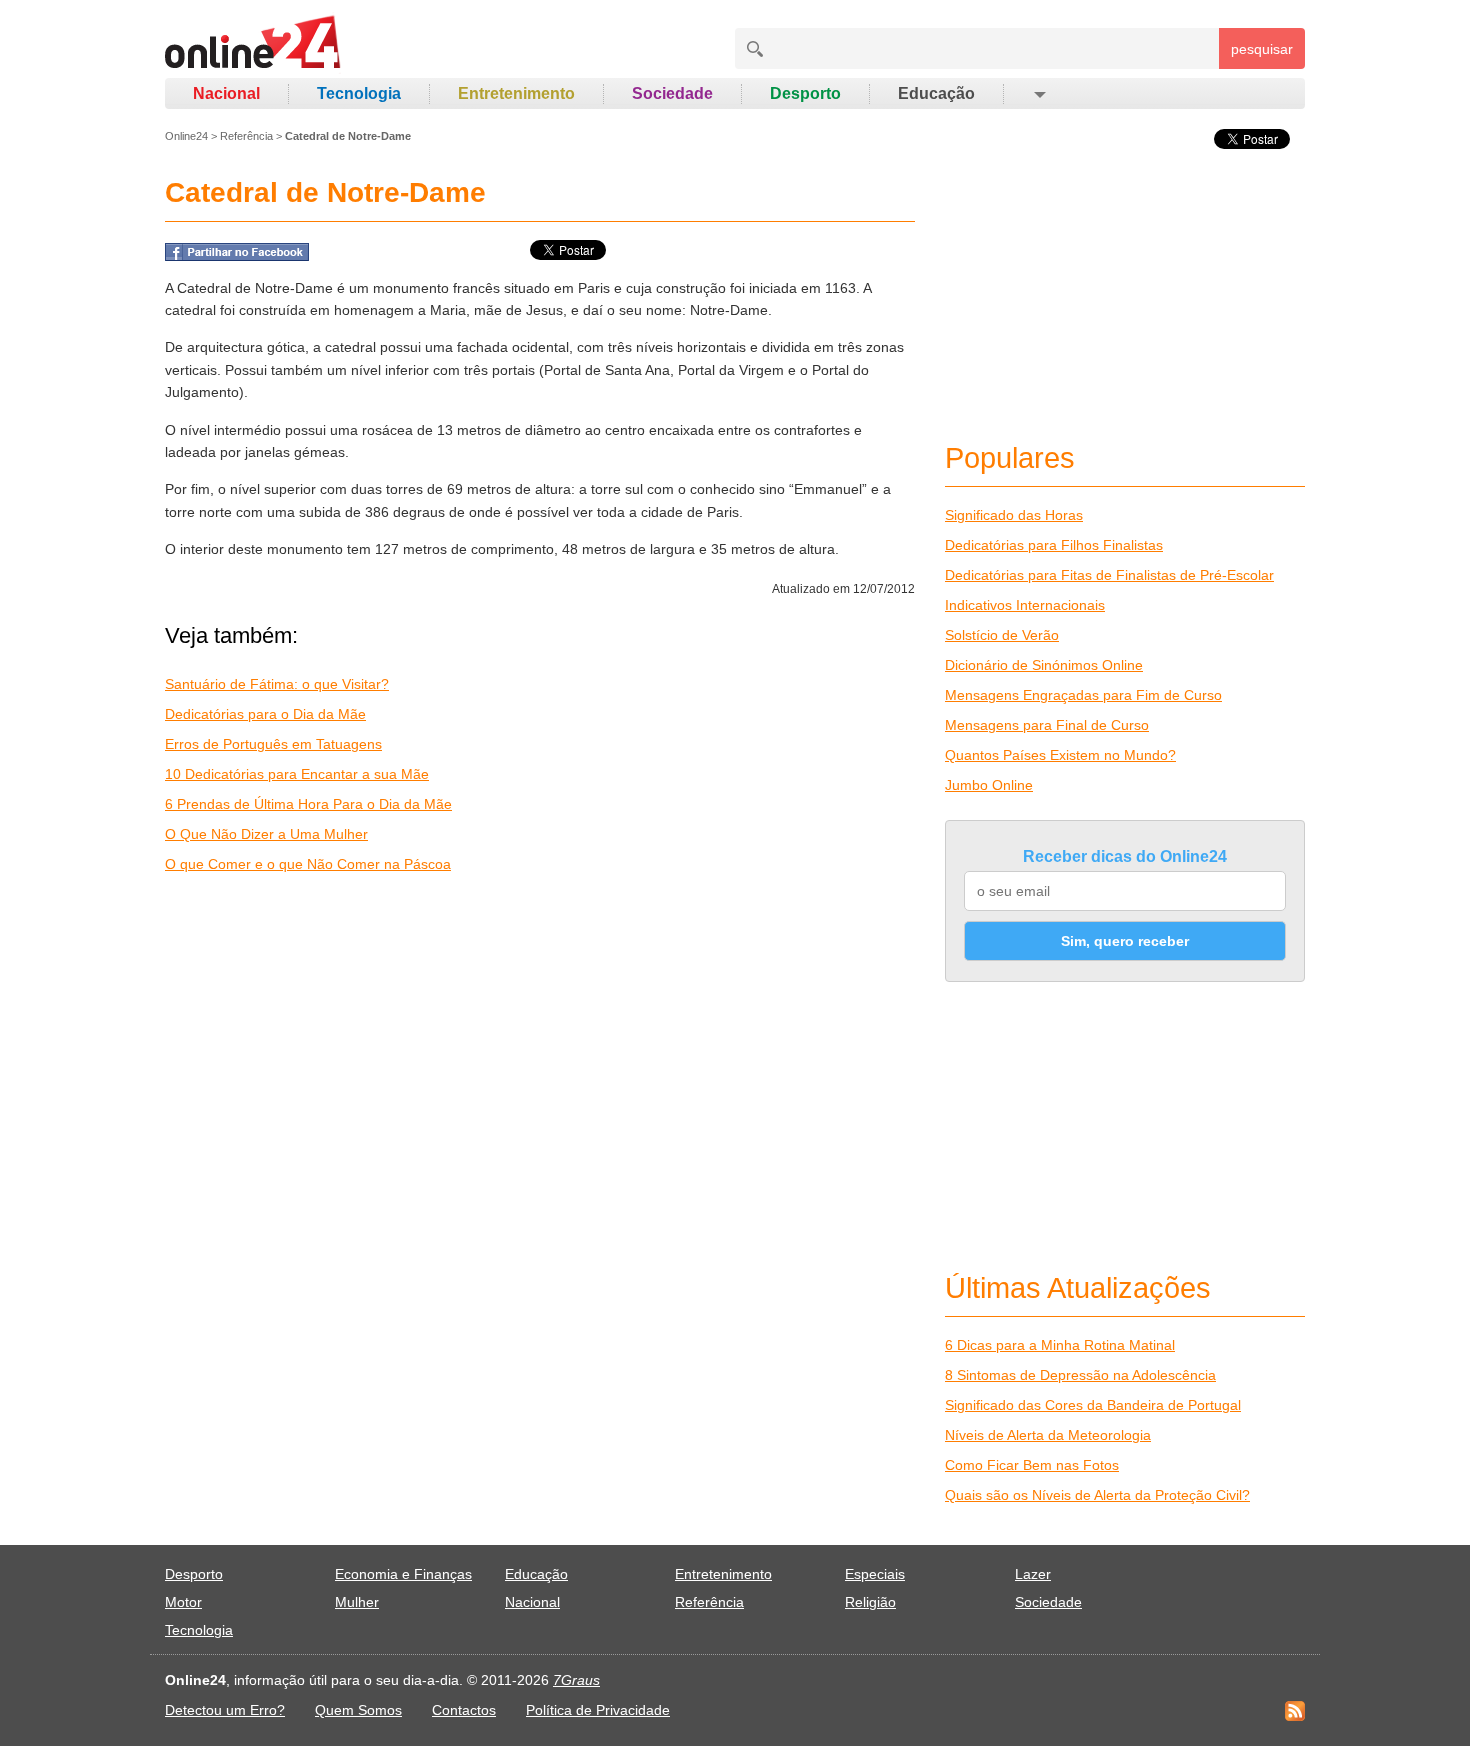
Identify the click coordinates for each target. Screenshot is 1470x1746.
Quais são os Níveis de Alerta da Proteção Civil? (1097, 1495)
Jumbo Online (989, 785)
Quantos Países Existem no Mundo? (1060, 755)
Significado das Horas (1014, 515)
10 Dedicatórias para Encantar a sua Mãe (297, 774)
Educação (936, 93)
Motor (183, 1602)
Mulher (357, 1602)
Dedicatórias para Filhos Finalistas (1054, 545)
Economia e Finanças (403, 1574)
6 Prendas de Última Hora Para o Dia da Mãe (308, 804)
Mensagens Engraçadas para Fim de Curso (1083, 695)
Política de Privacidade (598, 1710)
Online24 (186, 136)
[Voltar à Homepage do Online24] (253, 45)
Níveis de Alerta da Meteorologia (1048, 1435)
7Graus (576, 1680)
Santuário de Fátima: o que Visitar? (277, 684)
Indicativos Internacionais (1025, 605)
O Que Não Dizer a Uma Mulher (266, 834)
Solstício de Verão (1002, 635)
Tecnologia (359, 93)
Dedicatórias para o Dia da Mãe (265, 714)
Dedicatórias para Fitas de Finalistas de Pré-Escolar (1109, 575)
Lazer (1033, 1574)
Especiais (875, 1574)
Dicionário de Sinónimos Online (1044, 665)
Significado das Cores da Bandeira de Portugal (1093, 1405)
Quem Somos (358, 1710)
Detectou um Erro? (225, 1710)
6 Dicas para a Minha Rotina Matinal (1060, 1345)
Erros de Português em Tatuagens (273, 744)
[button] (1038, 94)
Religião (870, 1602)
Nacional (226, 93)
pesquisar (1262, 49)
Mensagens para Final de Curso (1047, 725)
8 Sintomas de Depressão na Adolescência (1080, 1375)
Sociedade (672, 93)
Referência (246, 136)
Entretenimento (516, 93)
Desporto (805, 93)
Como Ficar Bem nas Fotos (1032, 1465)
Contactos (464, 1710)
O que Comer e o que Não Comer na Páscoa (308, 864)
